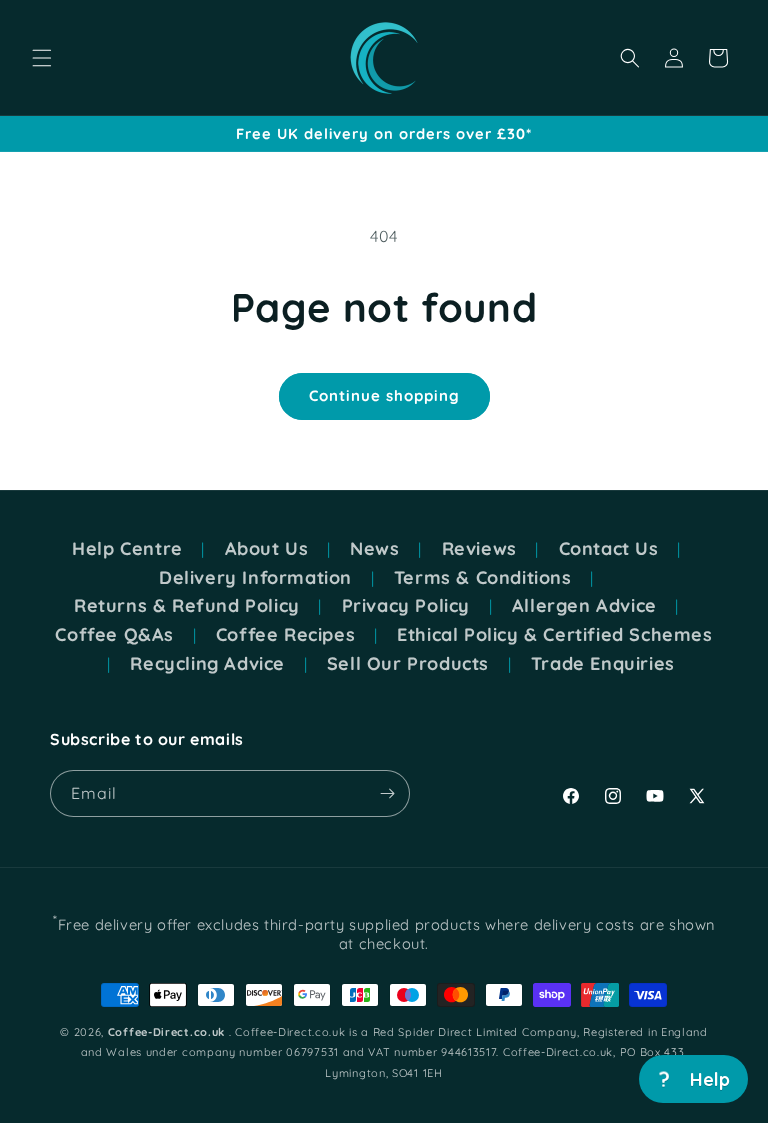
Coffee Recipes (285, 635)
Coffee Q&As (114, 635)
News (374, 549)
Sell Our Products (408, 664)
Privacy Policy (406, 606)
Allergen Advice (584, 606)
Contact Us (609, 549)
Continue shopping (384, 395)
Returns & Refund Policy (187, 606)
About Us (267, 549)
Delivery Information (255, 578)
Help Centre (127, 549)
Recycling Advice (207, 664)
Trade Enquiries (603, 664)
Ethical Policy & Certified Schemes (554, 635)
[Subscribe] (387, 793)
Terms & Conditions (483, 578)
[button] (42, 58)
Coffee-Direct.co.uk (166, 1032)
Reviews (479, 549)
